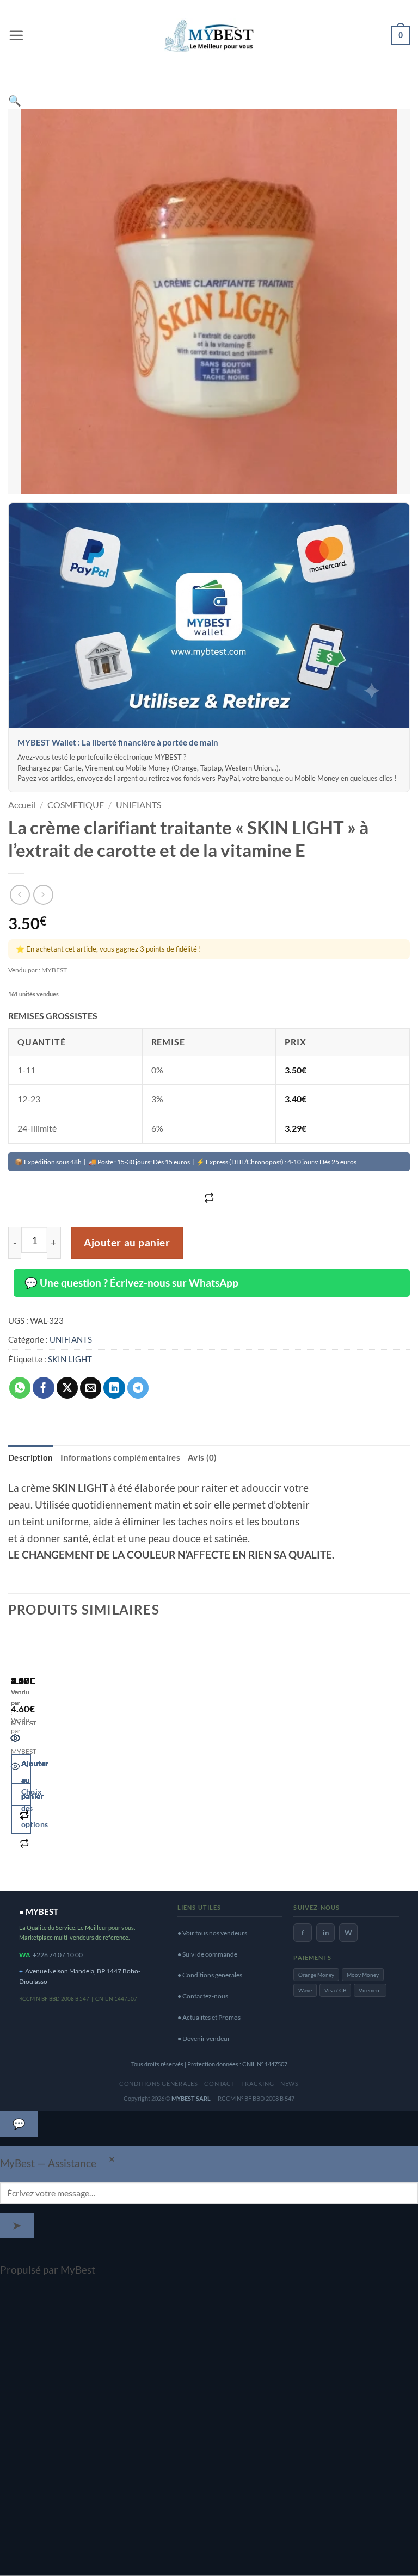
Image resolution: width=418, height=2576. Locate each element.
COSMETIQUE (76, 805)
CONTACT (219, 2084)
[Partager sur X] (67, 1388)
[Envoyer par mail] (91, 1388)
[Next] (51, 1757)
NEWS (290, 2084)
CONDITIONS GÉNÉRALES (159, 2084)
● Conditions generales (210, 1975)
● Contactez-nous (203, 1996)
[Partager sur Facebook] (44, 1388)
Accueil (22, 805)
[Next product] (20, 895)
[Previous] (16, 1757)
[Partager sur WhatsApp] (20, 1388)
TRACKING (257, 2084)
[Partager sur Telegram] (138, 1388)
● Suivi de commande (207, 1954)
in (326, 1933)
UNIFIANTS (139, 805)
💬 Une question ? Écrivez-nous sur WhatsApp (131, 1283)
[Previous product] (43, 895)
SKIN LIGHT (70, 1359)
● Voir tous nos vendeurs (212, 1933)
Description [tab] (30, 1457)
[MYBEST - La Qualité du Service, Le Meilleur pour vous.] (209, 35)
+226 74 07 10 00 (58, 1955)
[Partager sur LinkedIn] (114, 1388)
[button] (16, 35)
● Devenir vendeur (204, 2038)
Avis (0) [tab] (202, 1457)
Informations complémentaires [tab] (120, 1457)
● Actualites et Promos (209, 2017)
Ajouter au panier (127, 1243)
